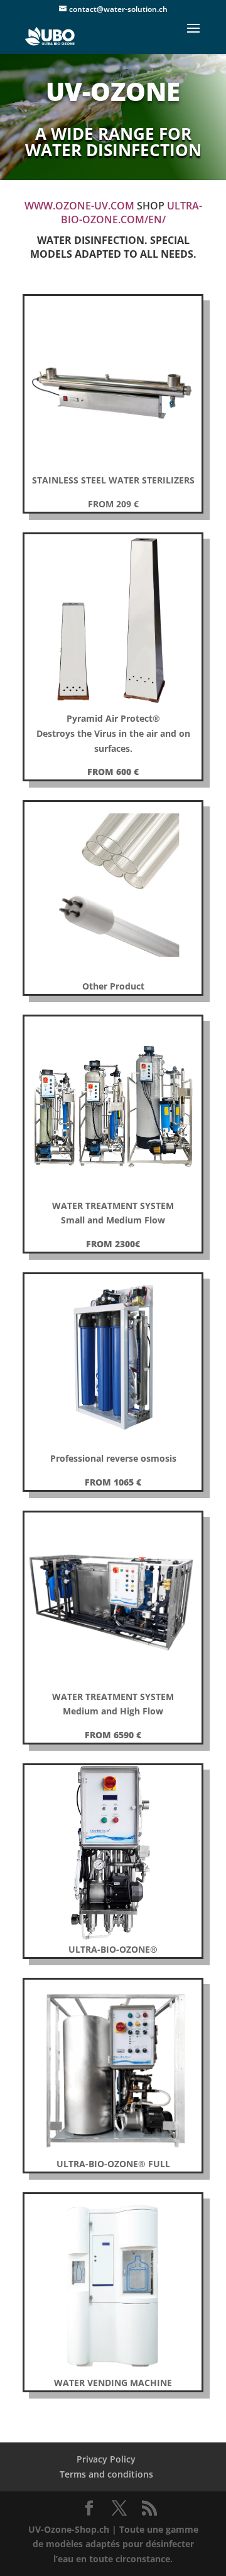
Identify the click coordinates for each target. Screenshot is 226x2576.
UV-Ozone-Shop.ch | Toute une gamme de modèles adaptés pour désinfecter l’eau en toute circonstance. (113, 2544)
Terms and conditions (106, 2474)
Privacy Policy (106, 2459)
